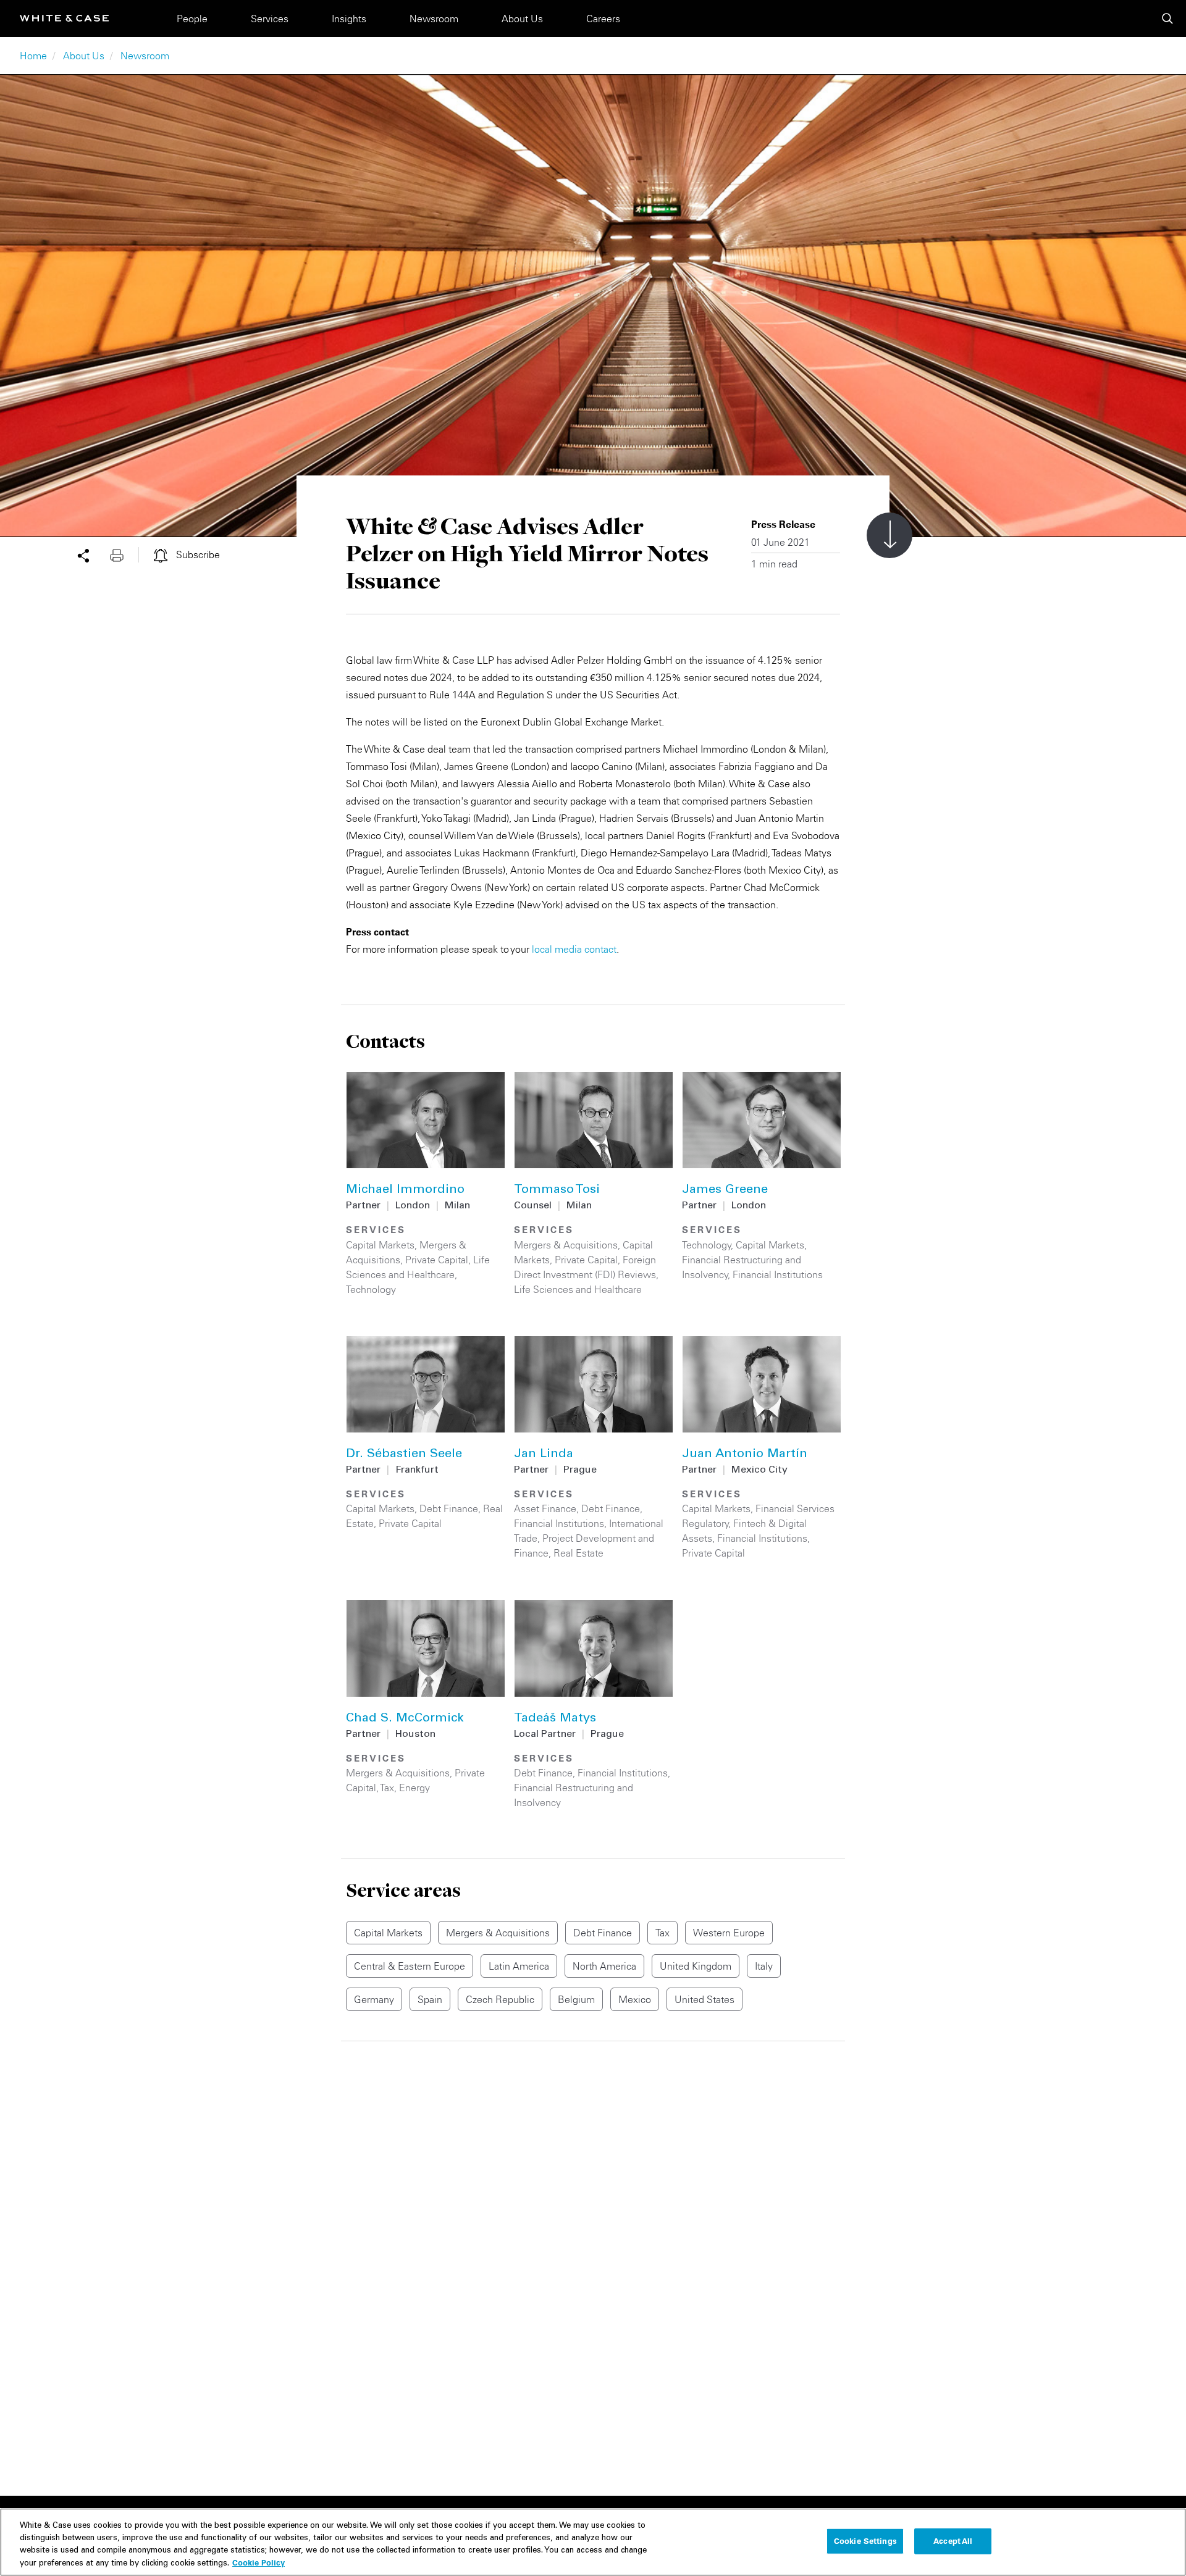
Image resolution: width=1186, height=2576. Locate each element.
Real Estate (578, 1553)
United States (704, 1999)
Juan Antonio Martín (745, 1455)
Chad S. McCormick (405, 1719)
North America (604, 1966)
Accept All (953, 2541)
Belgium (576, 1999)
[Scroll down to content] (889, 535)
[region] (593, 2542)
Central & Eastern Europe (410, 1966)
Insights (349, 19)
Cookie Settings (865, 2541)
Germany (374, 1999)
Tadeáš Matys (555, 1719)
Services (270, 19)
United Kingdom (696, 1966)
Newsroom (434, 19)
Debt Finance (449, 1508)
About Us (522, 19)
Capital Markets (380, 1245)
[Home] (64, 18)
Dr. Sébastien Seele (404, 1455)
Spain (430, 1999)
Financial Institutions (778, 1274)
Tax (387, 1788)
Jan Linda (544, 1455)
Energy (414, 1788)
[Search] (1167, 19)
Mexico (635, 1999)
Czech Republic (500, 1999)
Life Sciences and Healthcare (578, 1289)
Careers (603, 19)
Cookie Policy (259, 2562)
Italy (764, 1966)
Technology (371, 1289)
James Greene (725, 1190)
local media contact (574, 949)
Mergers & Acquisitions (566, 1245)
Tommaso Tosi (557, 1190)
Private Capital (437, 1260)
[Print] (124, 554)
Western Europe (729, 1933)
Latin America (519, 1966)
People (192, 19)
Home (33, 56)
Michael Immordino (405, 1190)
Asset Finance (545, 1508)
